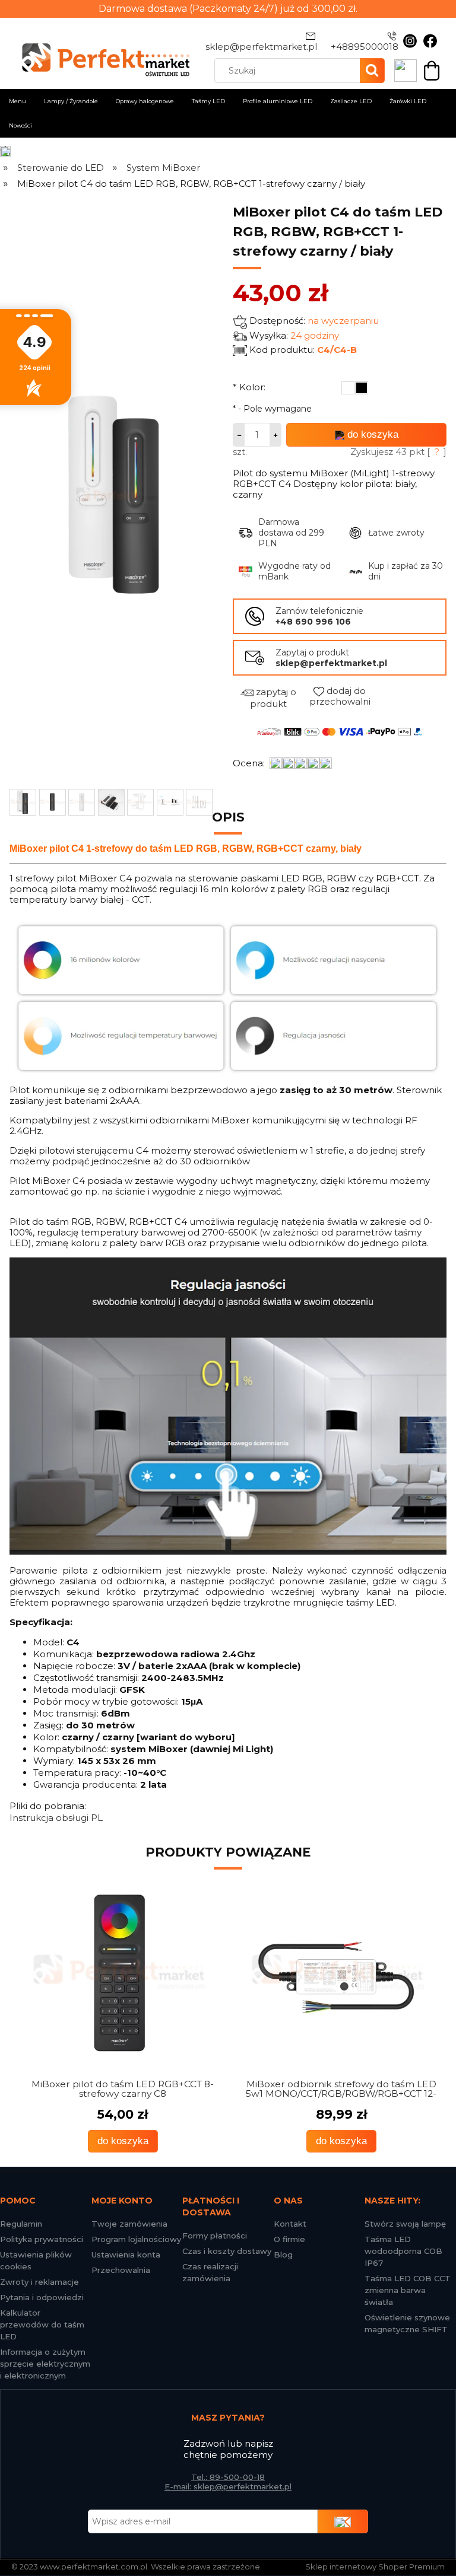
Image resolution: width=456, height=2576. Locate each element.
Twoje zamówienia (129, 2224)
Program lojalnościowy (136, 2239)
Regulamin (21, 2224)
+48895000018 (365, 47)
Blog (283, 2255)
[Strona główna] (6, 152)
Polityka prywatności (42, 2239)
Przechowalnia (121, 2270)
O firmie (289, 2239)
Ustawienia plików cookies (36, 2260)
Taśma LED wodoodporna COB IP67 (403, 2251)
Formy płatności (215, 2236)
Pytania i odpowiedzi (42, 2297)
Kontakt (290, 2224)
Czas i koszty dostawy (227, 2251)
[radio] (348, 388)
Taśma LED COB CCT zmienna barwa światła (408, 2290)
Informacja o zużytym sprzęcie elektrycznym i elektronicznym (45, 2364)
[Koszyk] (432, 70)
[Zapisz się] (343, 2521)
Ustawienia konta (126, 2255)
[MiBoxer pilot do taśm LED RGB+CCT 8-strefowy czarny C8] (119, 1973)
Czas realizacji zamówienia (210, 2272)
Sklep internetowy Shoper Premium (375, 2567)
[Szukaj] (372, 71)
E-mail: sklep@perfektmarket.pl (228, 2486)
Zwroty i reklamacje (39, 2282)
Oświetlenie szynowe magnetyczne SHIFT (407, 2323)
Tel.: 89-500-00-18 (228, 2477)
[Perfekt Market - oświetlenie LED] (100, 52)
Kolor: (249, 387)
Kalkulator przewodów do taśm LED (42, 2325)
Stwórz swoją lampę (405, 2224)
